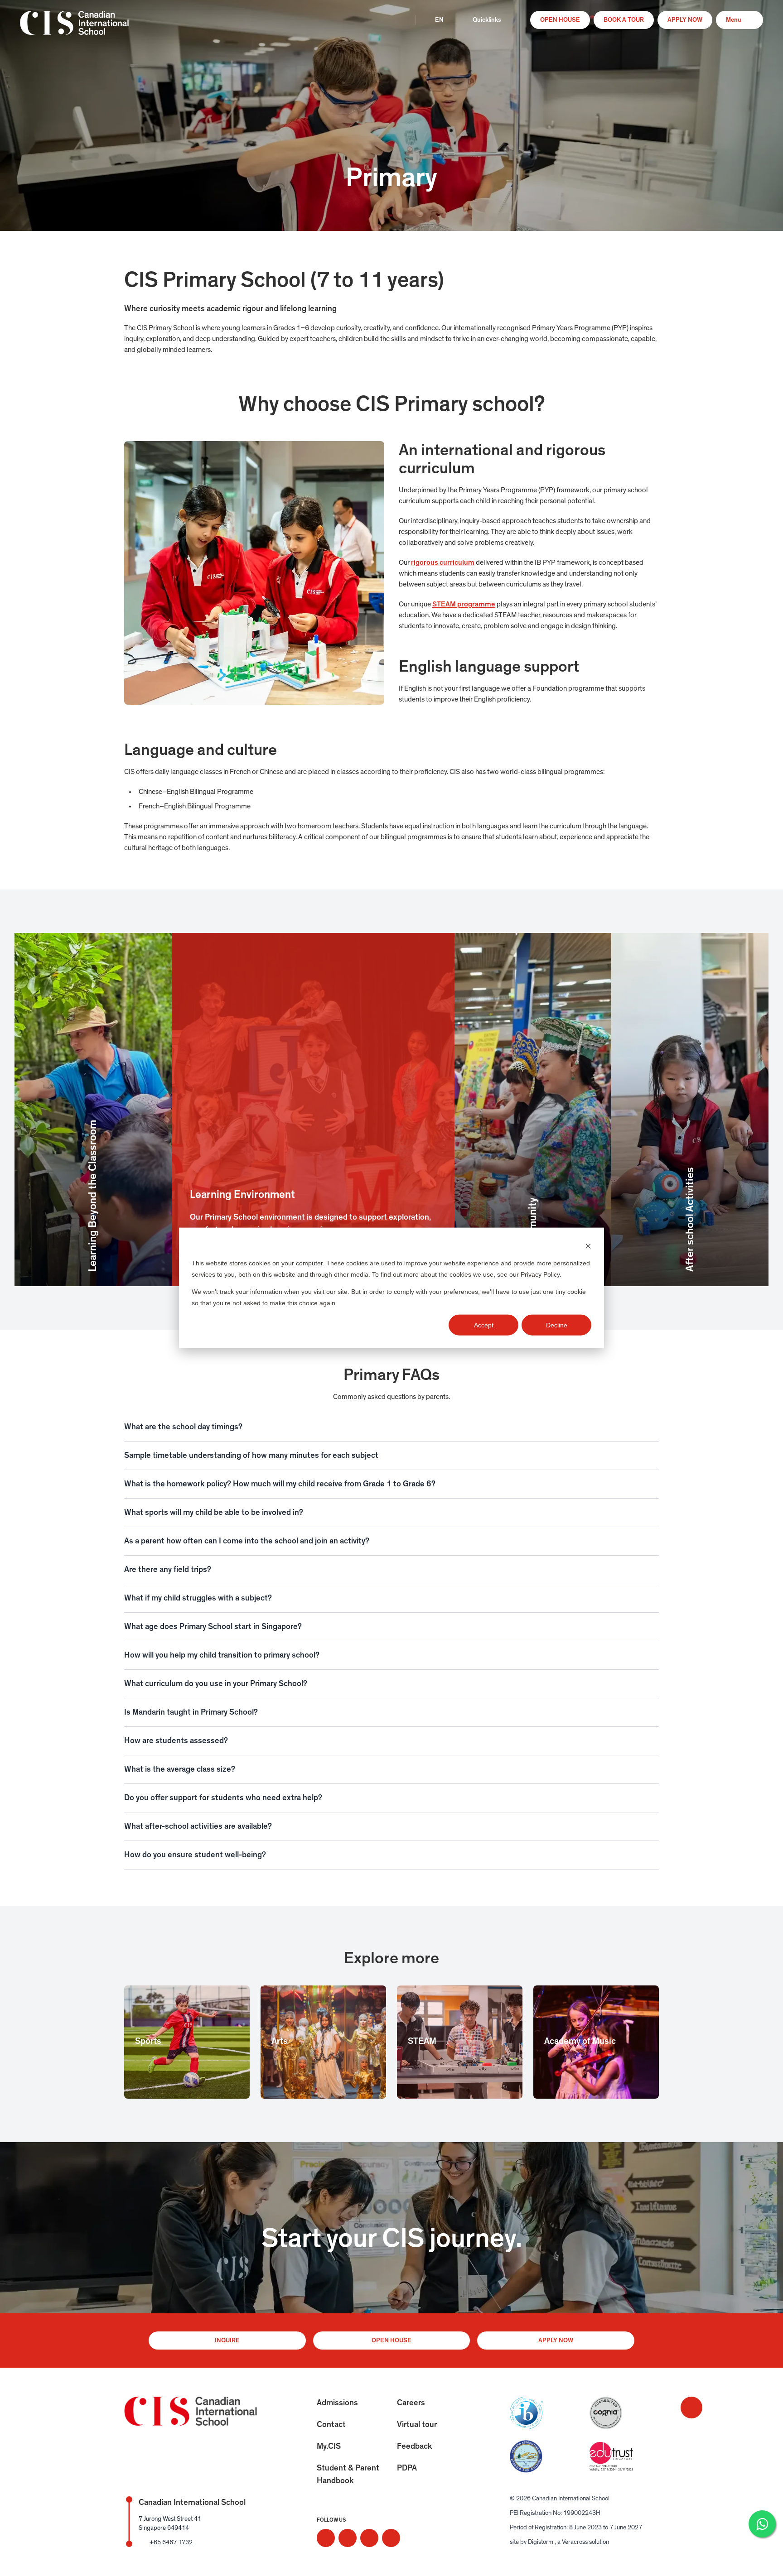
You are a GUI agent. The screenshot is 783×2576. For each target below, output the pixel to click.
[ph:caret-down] (652, 1427)
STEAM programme (464, 604)
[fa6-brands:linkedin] (369, 2538)
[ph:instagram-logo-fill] (326, 2538)
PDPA (407, 2468)
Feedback (415, 2446)
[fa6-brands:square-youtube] (391, 2538)
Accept (484, 1325)
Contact (331, 2425)
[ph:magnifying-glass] (399, 20)
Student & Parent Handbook (348, 2475)
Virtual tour (417, 2425)
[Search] (399, 20)
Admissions (337, 2403)
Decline (557, 1325)
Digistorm (541, 2542)
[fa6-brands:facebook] (348, 2538)
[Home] (74, 29)
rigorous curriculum (443, 562)
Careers (411, 2403)
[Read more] (326, 2538)
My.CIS (329, 2446)
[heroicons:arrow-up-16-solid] (691, 2408)
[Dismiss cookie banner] (588, 1246)
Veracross (575, 2542)
